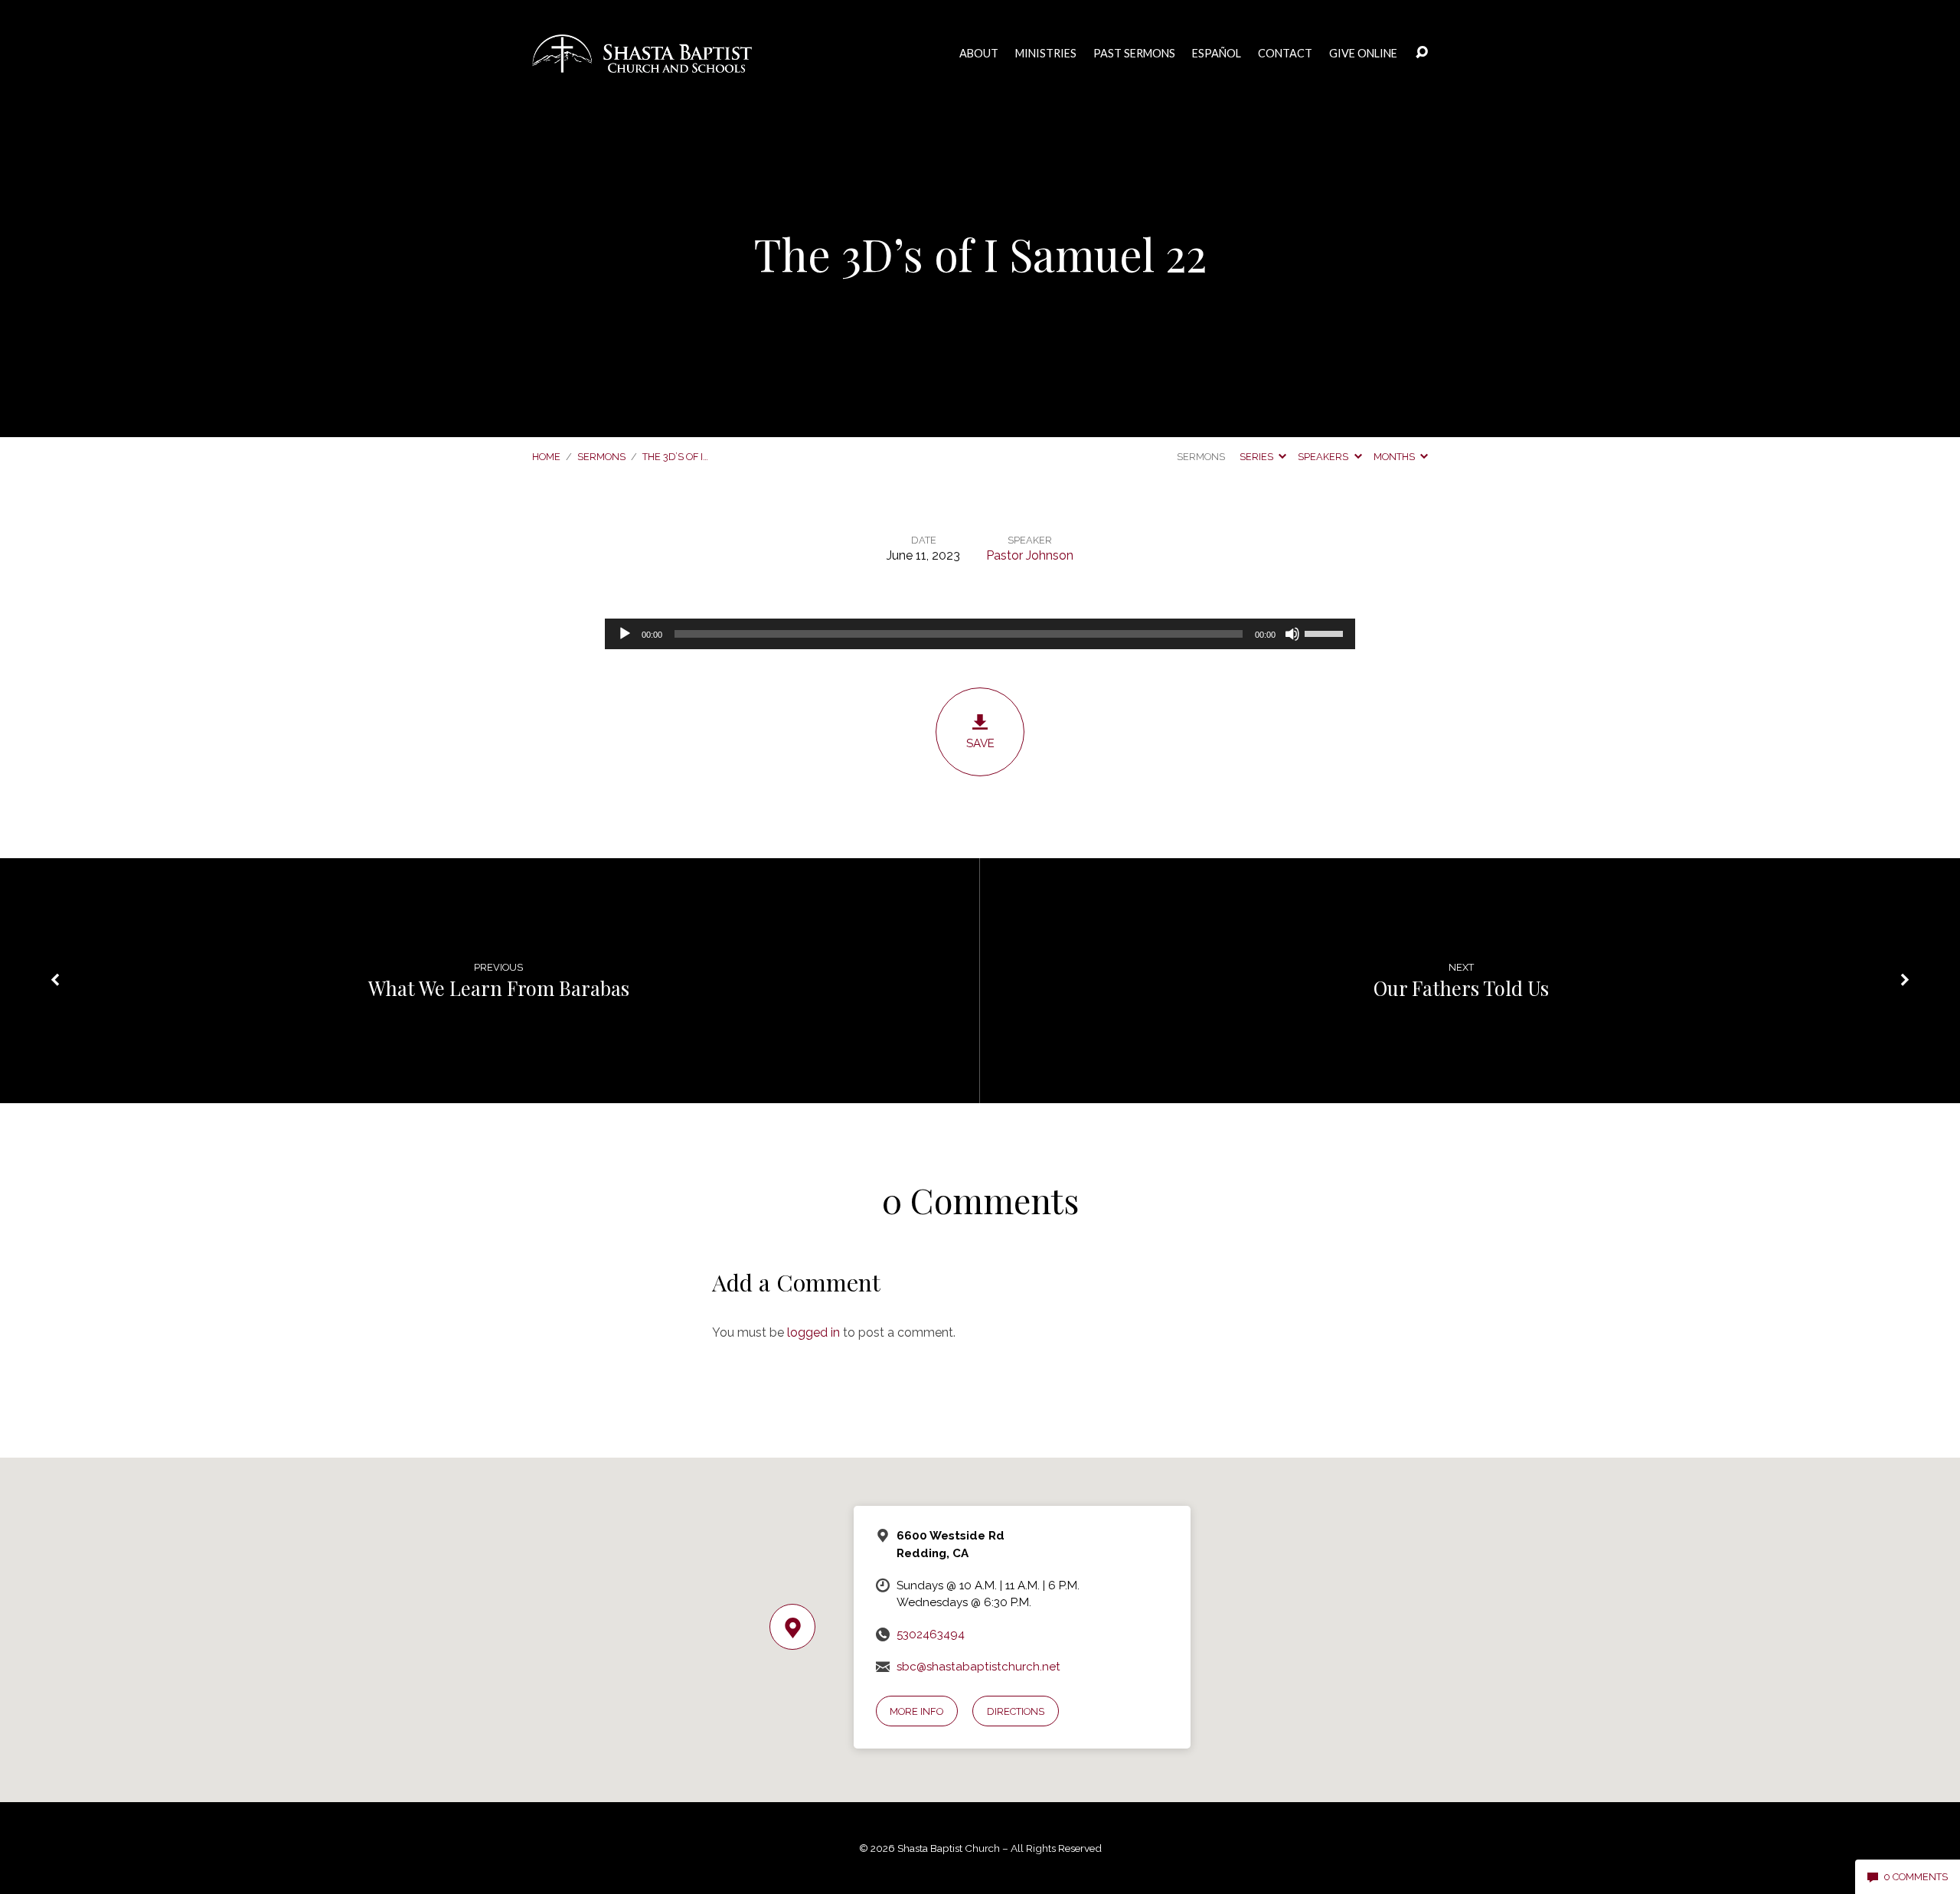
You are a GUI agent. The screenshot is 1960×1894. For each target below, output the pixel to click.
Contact (1285, 54)
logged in (813, 1332)
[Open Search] (1422, 53)
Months (1395, 457)
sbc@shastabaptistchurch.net (978, 1667)
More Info (916, 1711)
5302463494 (931, 1634)
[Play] (625, 634)
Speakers (1324, 457)
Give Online (1363, 54)
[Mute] (1292, 634)
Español (1217, 54)
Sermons (601, 457)
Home (546, 457)
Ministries (1046, 54)
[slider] (1326, 632)
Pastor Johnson (1030, 555)
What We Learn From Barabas (499, 988)
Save (980, 743)
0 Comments (1914, 1877)
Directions (1016, 1711)
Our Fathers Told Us (1461, 988)
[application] (980, 634)
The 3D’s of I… (675, 457)
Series (1258, 457)
